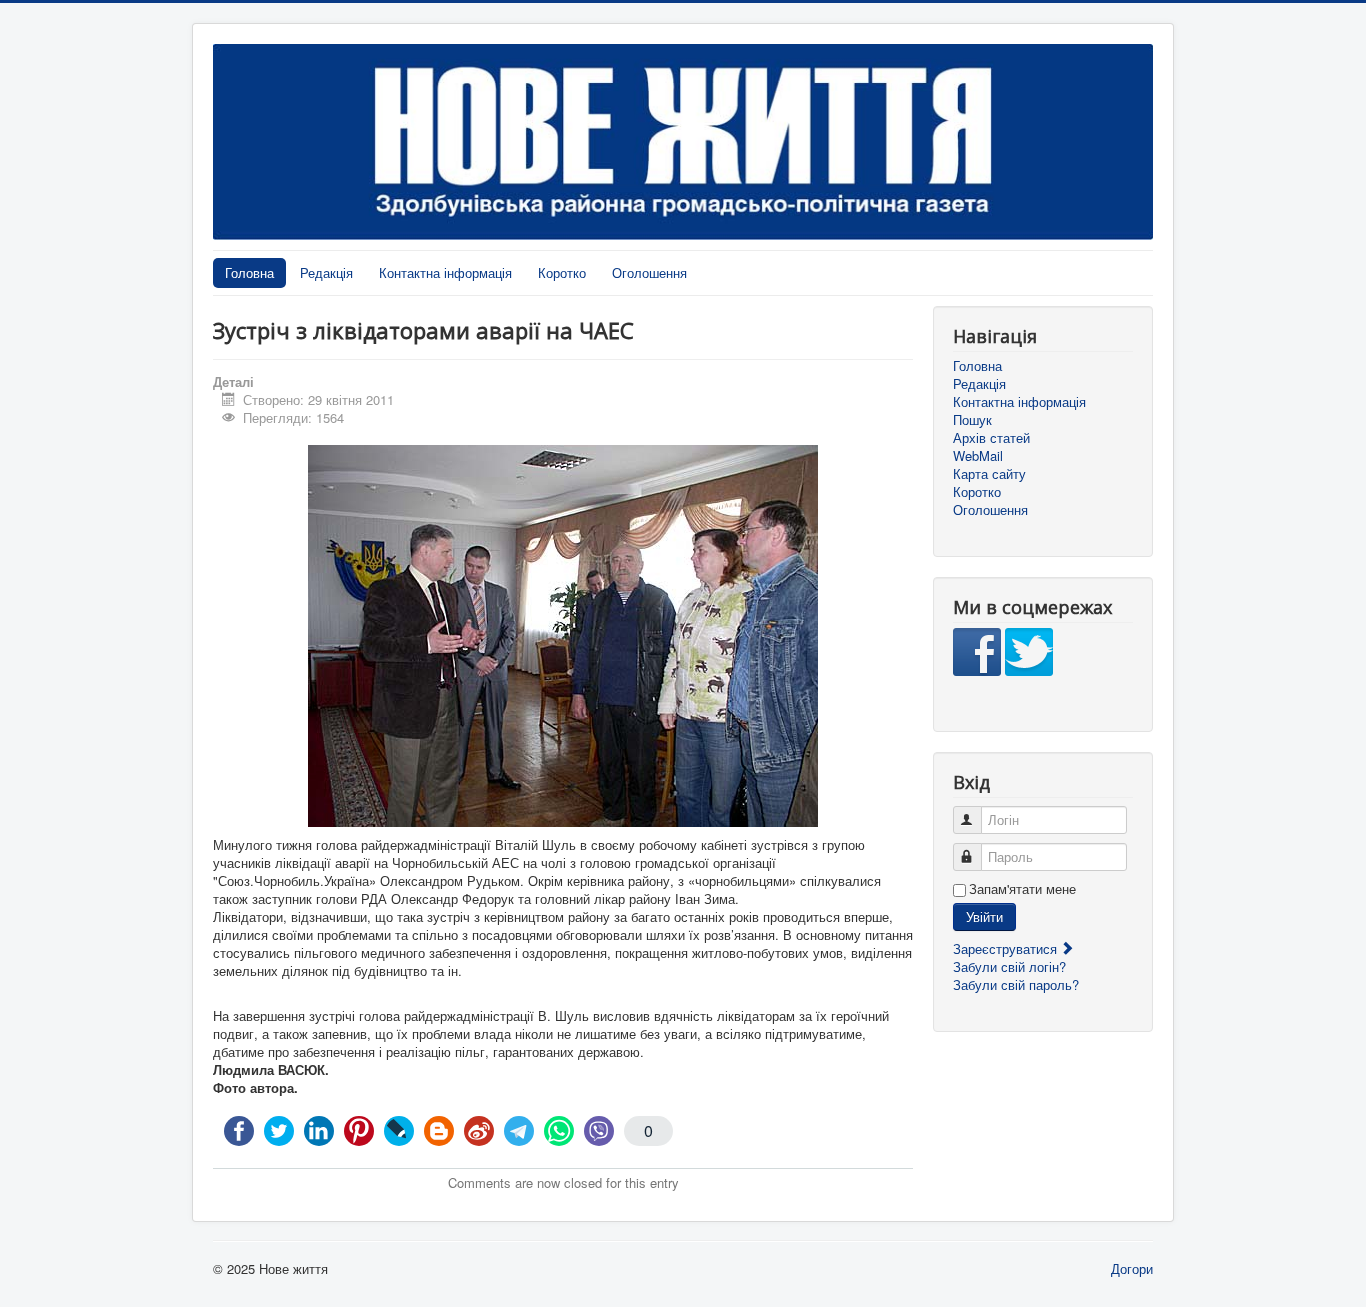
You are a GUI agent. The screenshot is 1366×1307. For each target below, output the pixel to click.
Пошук (972, 420)
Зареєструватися (1007, 948)
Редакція (326, 272)
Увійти (984, 916)
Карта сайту (989, 474)
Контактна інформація (445, 272)
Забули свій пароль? (1016, 984)
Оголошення (649, 272)
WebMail (978, 456)
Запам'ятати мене (1022, 889)
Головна (249, 272)
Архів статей (991, 438)
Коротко (562, 272)
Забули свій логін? (1009, 966)
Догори (1132, 1268)
